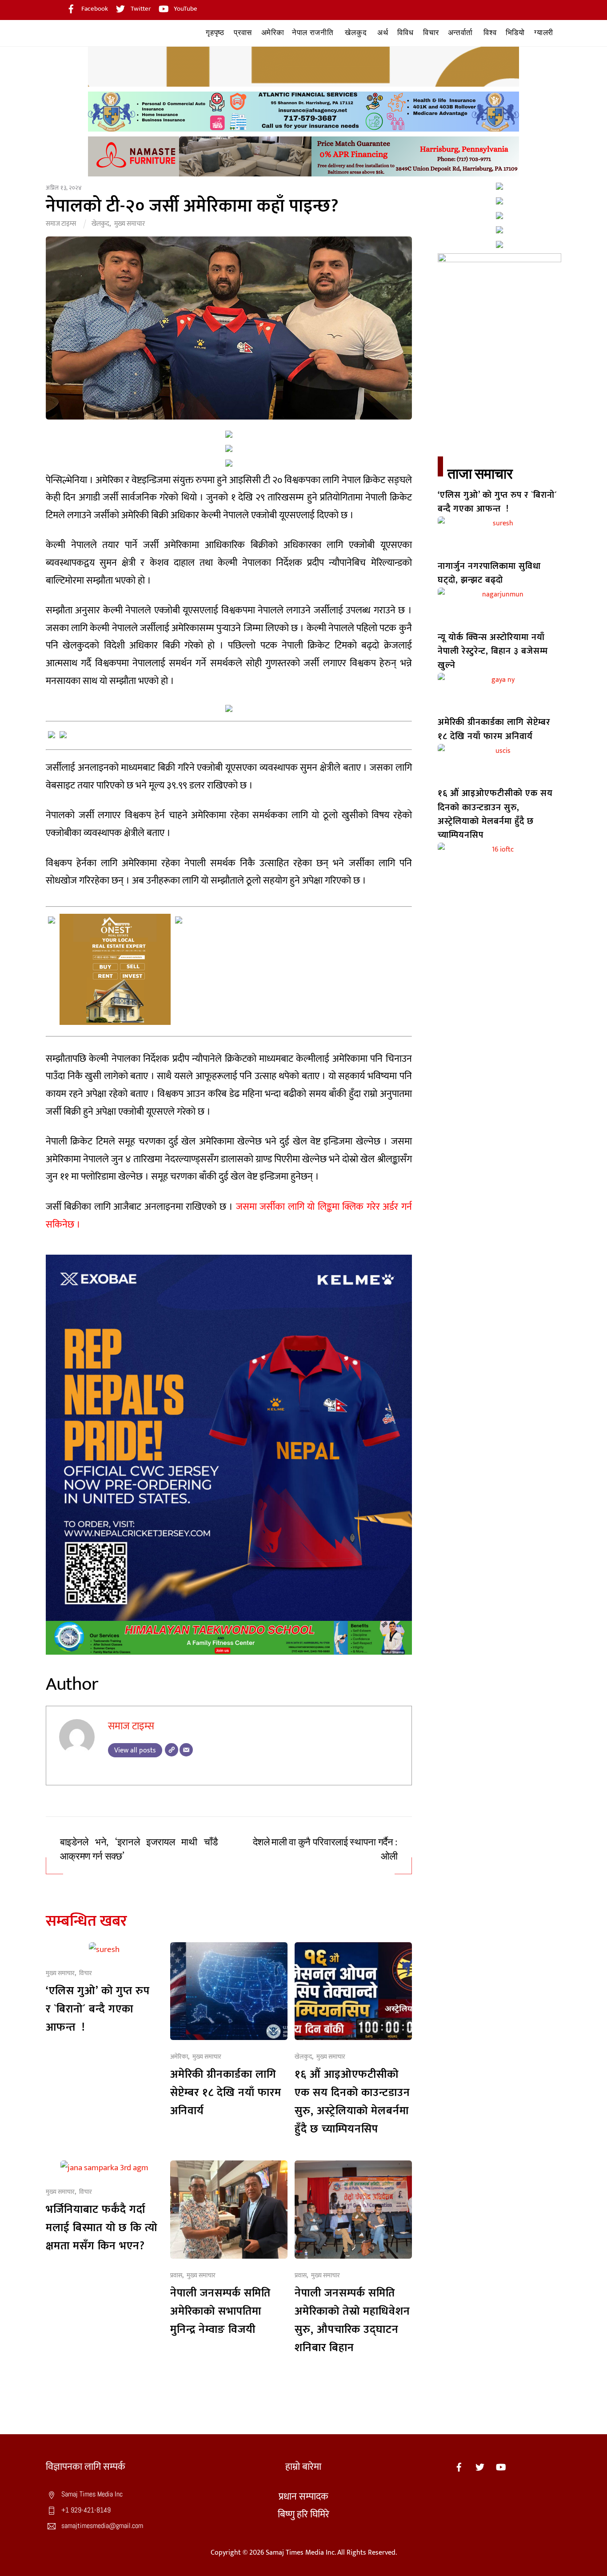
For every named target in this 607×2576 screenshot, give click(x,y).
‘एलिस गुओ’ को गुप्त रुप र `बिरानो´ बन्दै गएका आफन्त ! (98, 2009)
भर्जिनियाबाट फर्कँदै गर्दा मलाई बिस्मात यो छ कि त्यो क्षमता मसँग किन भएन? (102, 2228)
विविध (405, 33)
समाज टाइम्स (61, 224)
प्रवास (243, 33)
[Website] (172, 1750)
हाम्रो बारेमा (303, 2467)
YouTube (185, 9)
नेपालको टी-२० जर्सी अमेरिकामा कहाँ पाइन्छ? (192, 206)
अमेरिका (273, 33)
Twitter (140, 9)
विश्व (490, 33)
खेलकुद (356, 33)
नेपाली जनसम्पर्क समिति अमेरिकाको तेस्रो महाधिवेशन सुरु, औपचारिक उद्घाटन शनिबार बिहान (352, 2320)
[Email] (186, 1750)
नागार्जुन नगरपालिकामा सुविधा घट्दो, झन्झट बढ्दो (489, 573)
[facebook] (459, 2467)
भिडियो (515, 33)
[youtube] (501, 2467)
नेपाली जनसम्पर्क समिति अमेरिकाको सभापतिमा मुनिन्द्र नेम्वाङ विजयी (220, 2311)
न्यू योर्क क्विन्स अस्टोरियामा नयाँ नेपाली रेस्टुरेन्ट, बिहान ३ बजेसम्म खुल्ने (493, 651)
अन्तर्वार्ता (460, 33)
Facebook (94, 9)
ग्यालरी (544, 33)
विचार (431, 33)
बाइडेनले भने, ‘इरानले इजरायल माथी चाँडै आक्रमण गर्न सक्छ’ (139, 1850)
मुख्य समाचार (130, 224)
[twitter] (480, 2467)
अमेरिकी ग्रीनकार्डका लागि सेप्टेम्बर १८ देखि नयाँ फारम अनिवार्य (226, 2093)
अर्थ (383, 33)
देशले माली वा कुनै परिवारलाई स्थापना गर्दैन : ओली (325, 1850)
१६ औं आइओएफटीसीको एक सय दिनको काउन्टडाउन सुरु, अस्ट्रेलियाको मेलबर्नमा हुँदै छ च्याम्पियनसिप (352, 2102)
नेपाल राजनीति (313, 33)
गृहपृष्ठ (215, 33)
